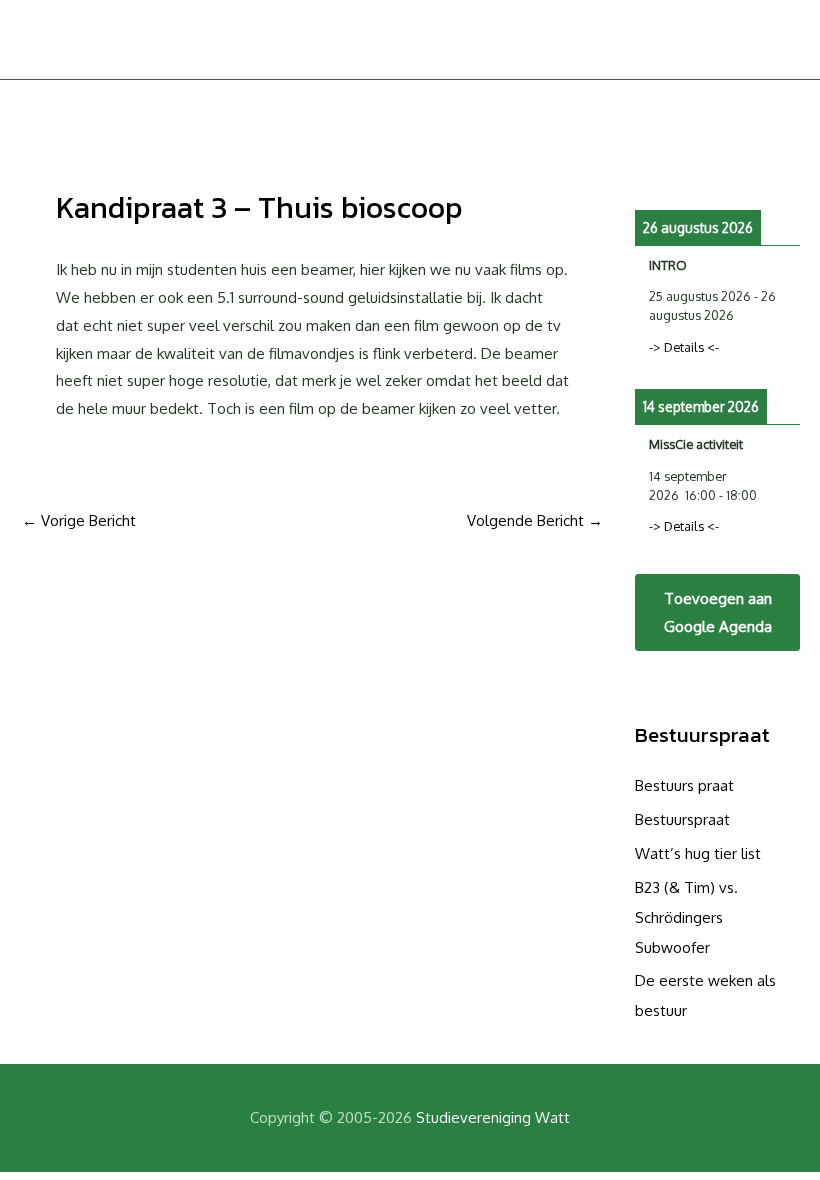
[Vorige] (651, 165)
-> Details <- (684, 347)
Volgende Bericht (535, 520)
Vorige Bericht (79, 520)
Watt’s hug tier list (698, 853)
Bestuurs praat (684, 785)
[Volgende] (783, 165)
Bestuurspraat (702, 734)
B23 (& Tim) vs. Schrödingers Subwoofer (686, 917)
